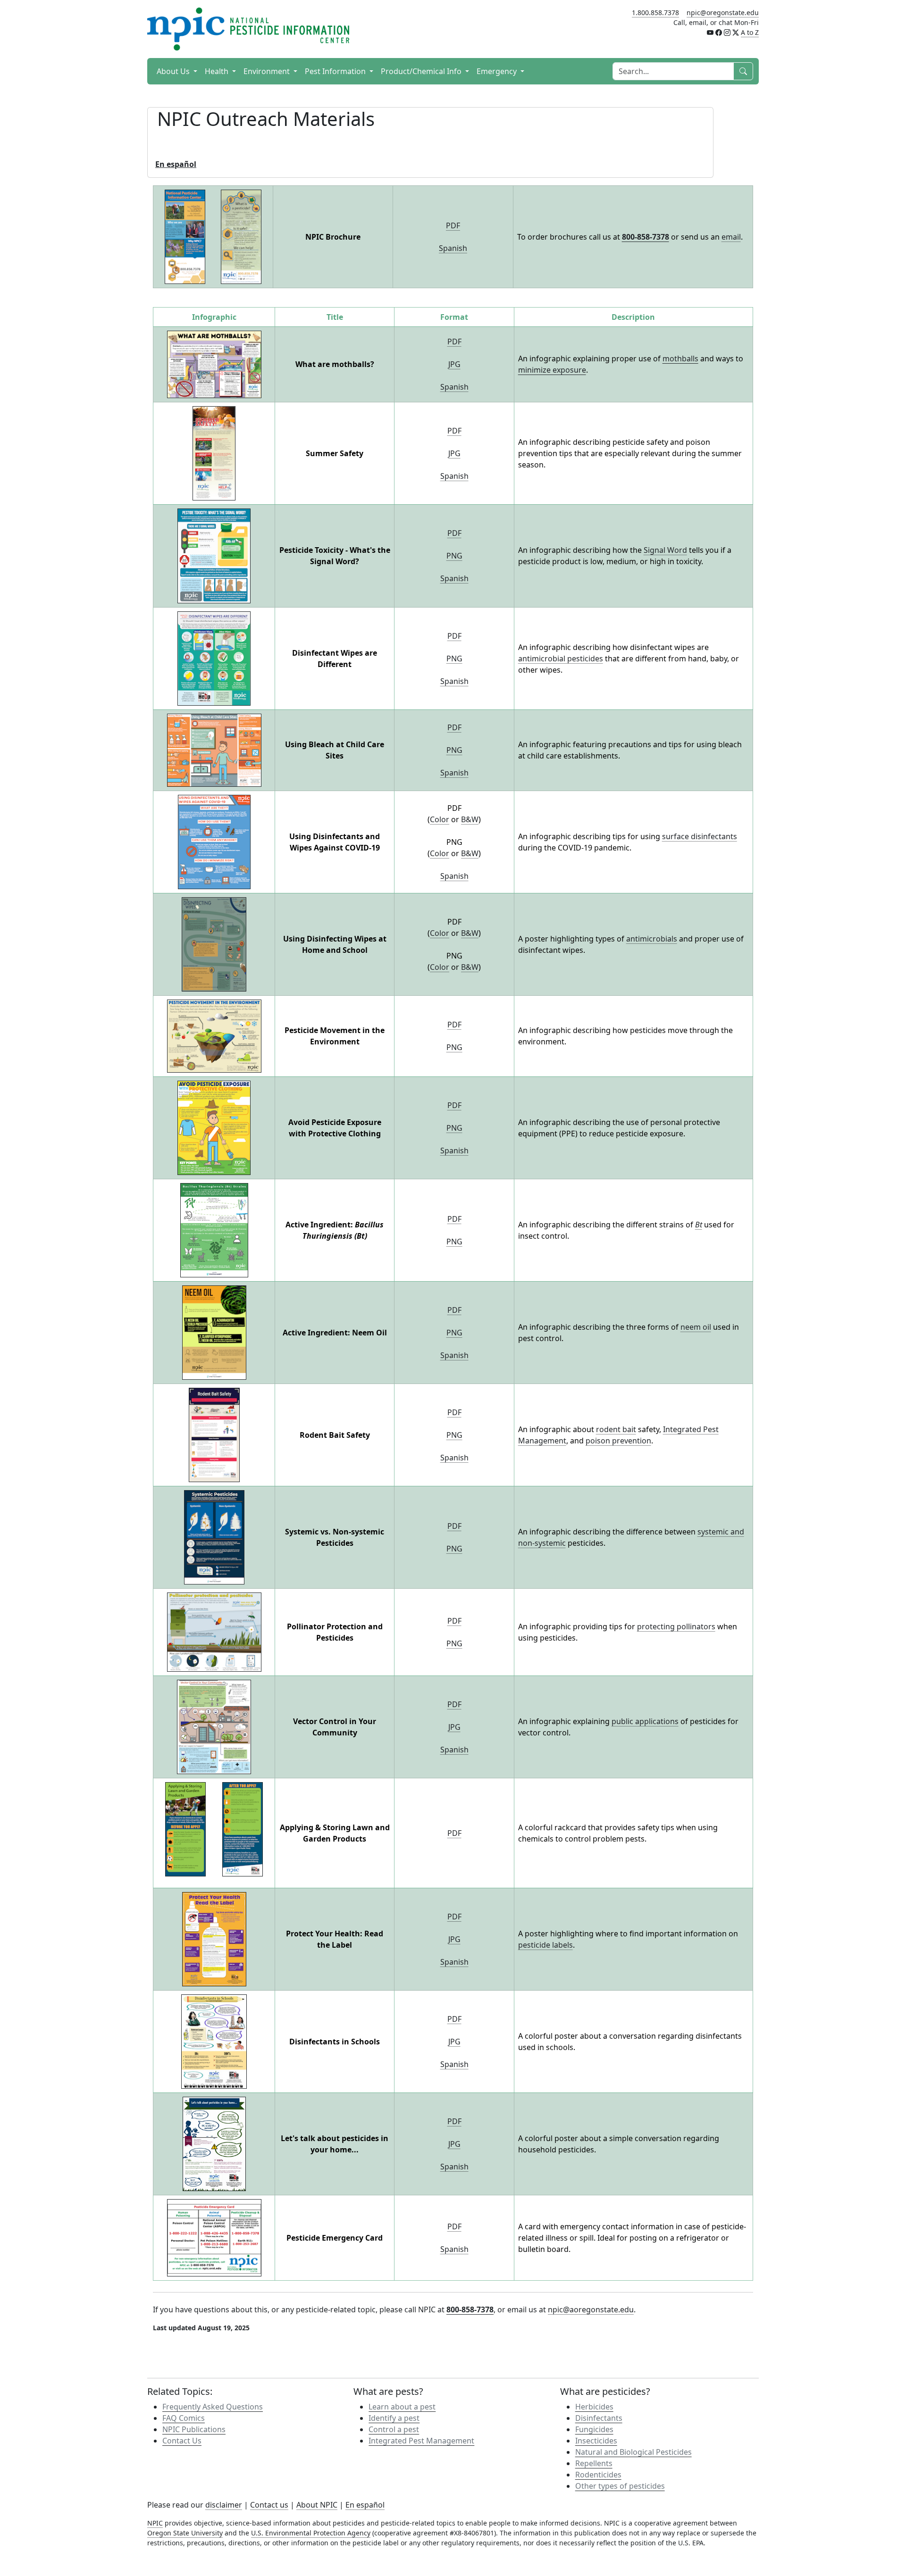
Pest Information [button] (336, 71)
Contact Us (182, 2441)
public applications (645, 1721)
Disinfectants (599, 2418)
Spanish (453, 248)
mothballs (680, 358)
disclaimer (224, 2505)
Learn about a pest (402, 2407)
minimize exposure (552, 370)
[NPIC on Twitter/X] (736, 32)
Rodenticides (598, 2475)
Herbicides (594, 2407)
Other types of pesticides (620, 2486)
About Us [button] (174, 71)
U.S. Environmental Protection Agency (311, 2533)
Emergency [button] (498, 71)
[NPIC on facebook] (719, 32)
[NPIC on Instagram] (727, 32)
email (731, 237)
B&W (470, 819)
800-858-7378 (646, 237)
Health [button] (218, 71)
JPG (454, 364)
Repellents (594, 2463)
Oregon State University (185, 2533)
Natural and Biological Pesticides (633, 2452)
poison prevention (618, 1441)
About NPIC (317, 2505)
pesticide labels (545, 1945)
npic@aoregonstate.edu (591, 2309)
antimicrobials (652, 939)
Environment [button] (268, 71)
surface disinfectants (700, 836)
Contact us (269, 2505)
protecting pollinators (676, 1626)
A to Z (750, 32)
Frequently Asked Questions (213, 2407)
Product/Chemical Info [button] (422, 71)
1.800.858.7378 (655, 13)
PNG (454, 556)
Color (440, 819)
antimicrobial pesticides (561, 659)
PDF (453, 225)
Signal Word (665, 550)
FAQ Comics (184, 2418)
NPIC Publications (194, 2429)
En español (365, 2505)
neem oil (696, 1327)
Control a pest (394, 2429)
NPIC (155, 2523)
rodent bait (616, 1429)
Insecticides (596, 2441)
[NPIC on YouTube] (710, 32)
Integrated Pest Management (421, 2441)
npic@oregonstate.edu (723, 13)
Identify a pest (394, 2418)
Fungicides (594, 2429)
